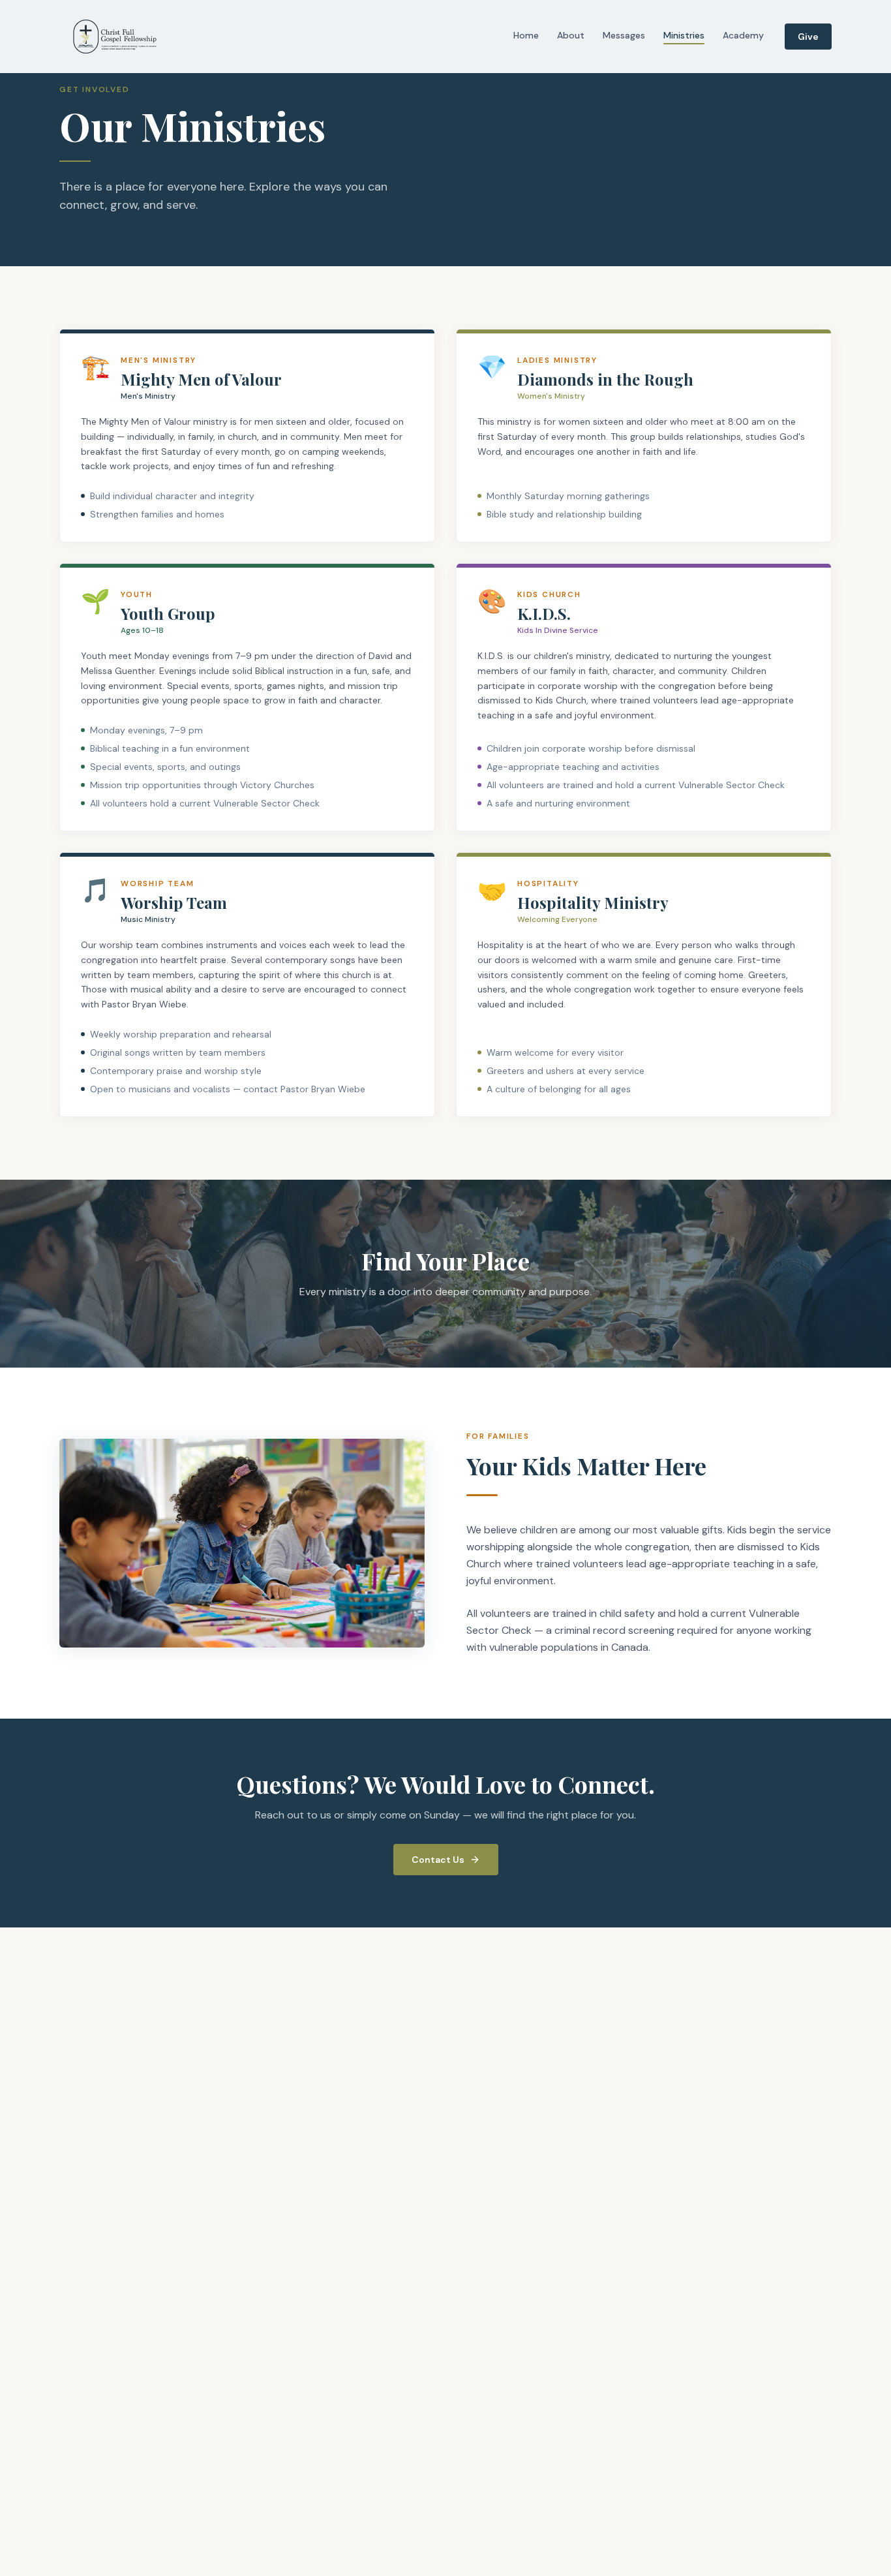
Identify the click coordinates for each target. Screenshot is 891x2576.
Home (526, 35)
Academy (743, 35)
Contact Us (438, 1860)
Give (808, 37)
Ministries (684, 35)
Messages (624, 35)
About (571, 35)
